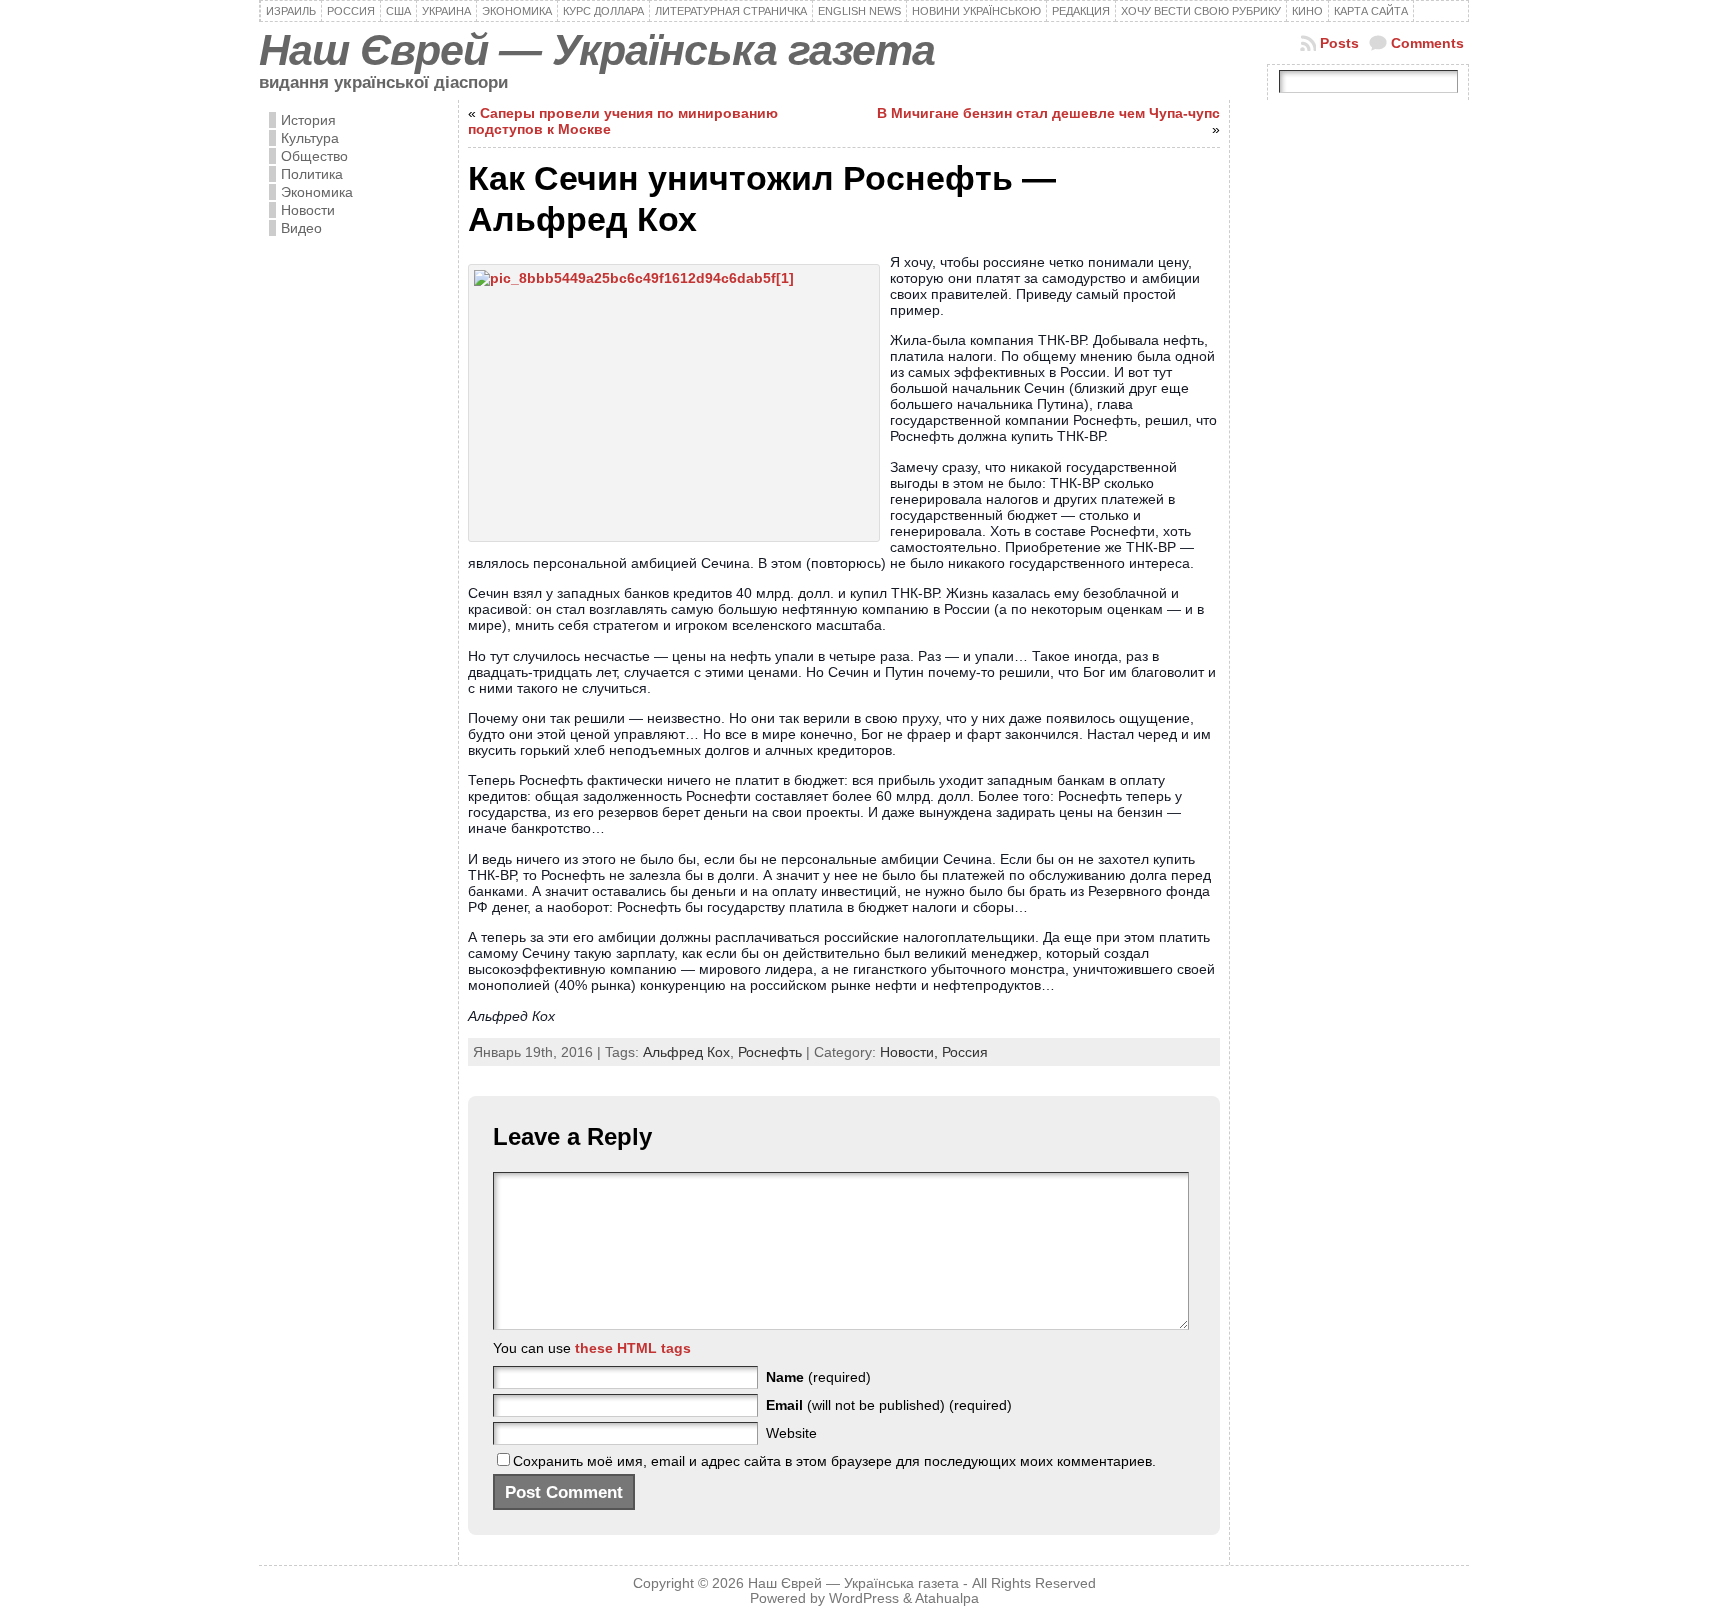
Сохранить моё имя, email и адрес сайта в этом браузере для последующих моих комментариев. (834, 1461)
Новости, (911, 1052)
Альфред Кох (686, 1052)
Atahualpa (947, 1598)
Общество (314, 156)
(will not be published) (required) (889, 1405)
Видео (301, 228)
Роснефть (770, 1052)
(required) (818, 1377)
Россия (965, 1052)
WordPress (864, 1598)
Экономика (317, 192)
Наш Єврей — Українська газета (597, 50)
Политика (312, 174)
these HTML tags (633, 1348)
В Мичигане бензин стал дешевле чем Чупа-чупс (1048, 113)
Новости (308, 210)
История (308, 120)
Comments (1427, 43)
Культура (310, 138)
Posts (1339, 43)
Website (791, 1433)
